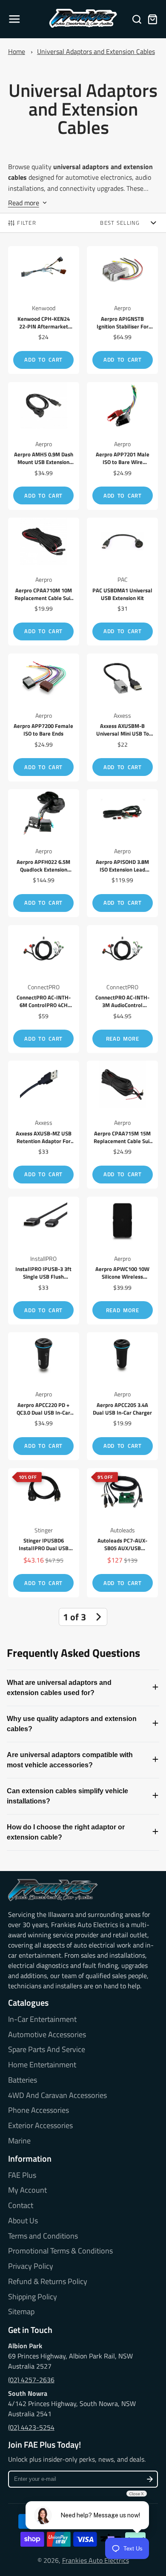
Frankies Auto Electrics (96, 2560)
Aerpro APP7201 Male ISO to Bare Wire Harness (122, 446)
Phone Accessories (39, 2110)
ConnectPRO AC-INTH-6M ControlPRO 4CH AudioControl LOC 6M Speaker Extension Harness (44, 989)
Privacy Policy (31, 2266)
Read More (123, 1039)
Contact (21, 2205)
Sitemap (21, 2312)
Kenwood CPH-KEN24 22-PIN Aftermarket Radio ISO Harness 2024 (44, 310)
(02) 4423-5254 (31, 2427)
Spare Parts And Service (47, 2049)
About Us (23, 2221)
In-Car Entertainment (42, 2019)
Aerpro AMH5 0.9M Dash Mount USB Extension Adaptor (44, 446)
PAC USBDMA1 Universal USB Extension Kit (122, 582)
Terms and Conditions (43, 2236)
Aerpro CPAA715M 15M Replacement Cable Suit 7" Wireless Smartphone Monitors (122, 1125)
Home (17, 51)
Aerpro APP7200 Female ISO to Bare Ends (44, 718)
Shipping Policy (33, 2297)
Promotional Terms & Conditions (60, 2251)
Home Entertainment (42, 2065)
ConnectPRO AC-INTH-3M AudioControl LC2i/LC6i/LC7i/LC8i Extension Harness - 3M (122, 989)
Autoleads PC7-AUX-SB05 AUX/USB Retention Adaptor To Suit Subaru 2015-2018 (122, 1533)
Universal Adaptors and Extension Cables (96, 51)
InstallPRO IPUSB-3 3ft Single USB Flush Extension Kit (44, 1261)
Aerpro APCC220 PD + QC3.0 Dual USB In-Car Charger (44, 1396)
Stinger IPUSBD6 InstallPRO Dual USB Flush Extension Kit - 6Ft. (44, 1533)
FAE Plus (22, 2175)
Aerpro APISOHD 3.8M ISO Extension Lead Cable (122, 853)
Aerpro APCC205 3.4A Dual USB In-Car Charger (122, 1396)
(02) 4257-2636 (31, 2380)
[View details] (53, 1890)
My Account (27, 2190)
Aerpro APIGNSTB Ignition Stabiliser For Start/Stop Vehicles (122, 310)
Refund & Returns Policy (48, 2282)
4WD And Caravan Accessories (57, 2095)
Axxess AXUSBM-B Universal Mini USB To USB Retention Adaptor (122, 718)
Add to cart (43, 360)
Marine (19, 2141)
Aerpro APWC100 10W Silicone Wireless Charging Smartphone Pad (122, 1261)
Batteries (23, 2080)
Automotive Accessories (47, 2035)
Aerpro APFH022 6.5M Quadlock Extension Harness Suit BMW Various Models (44, 853)
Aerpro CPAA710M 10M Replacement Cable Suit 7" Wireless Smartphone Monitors (44, 582)
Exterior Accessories (40, 2126)
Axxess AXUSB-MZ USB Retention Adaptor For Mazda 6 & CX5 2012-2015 (44, 1125)
